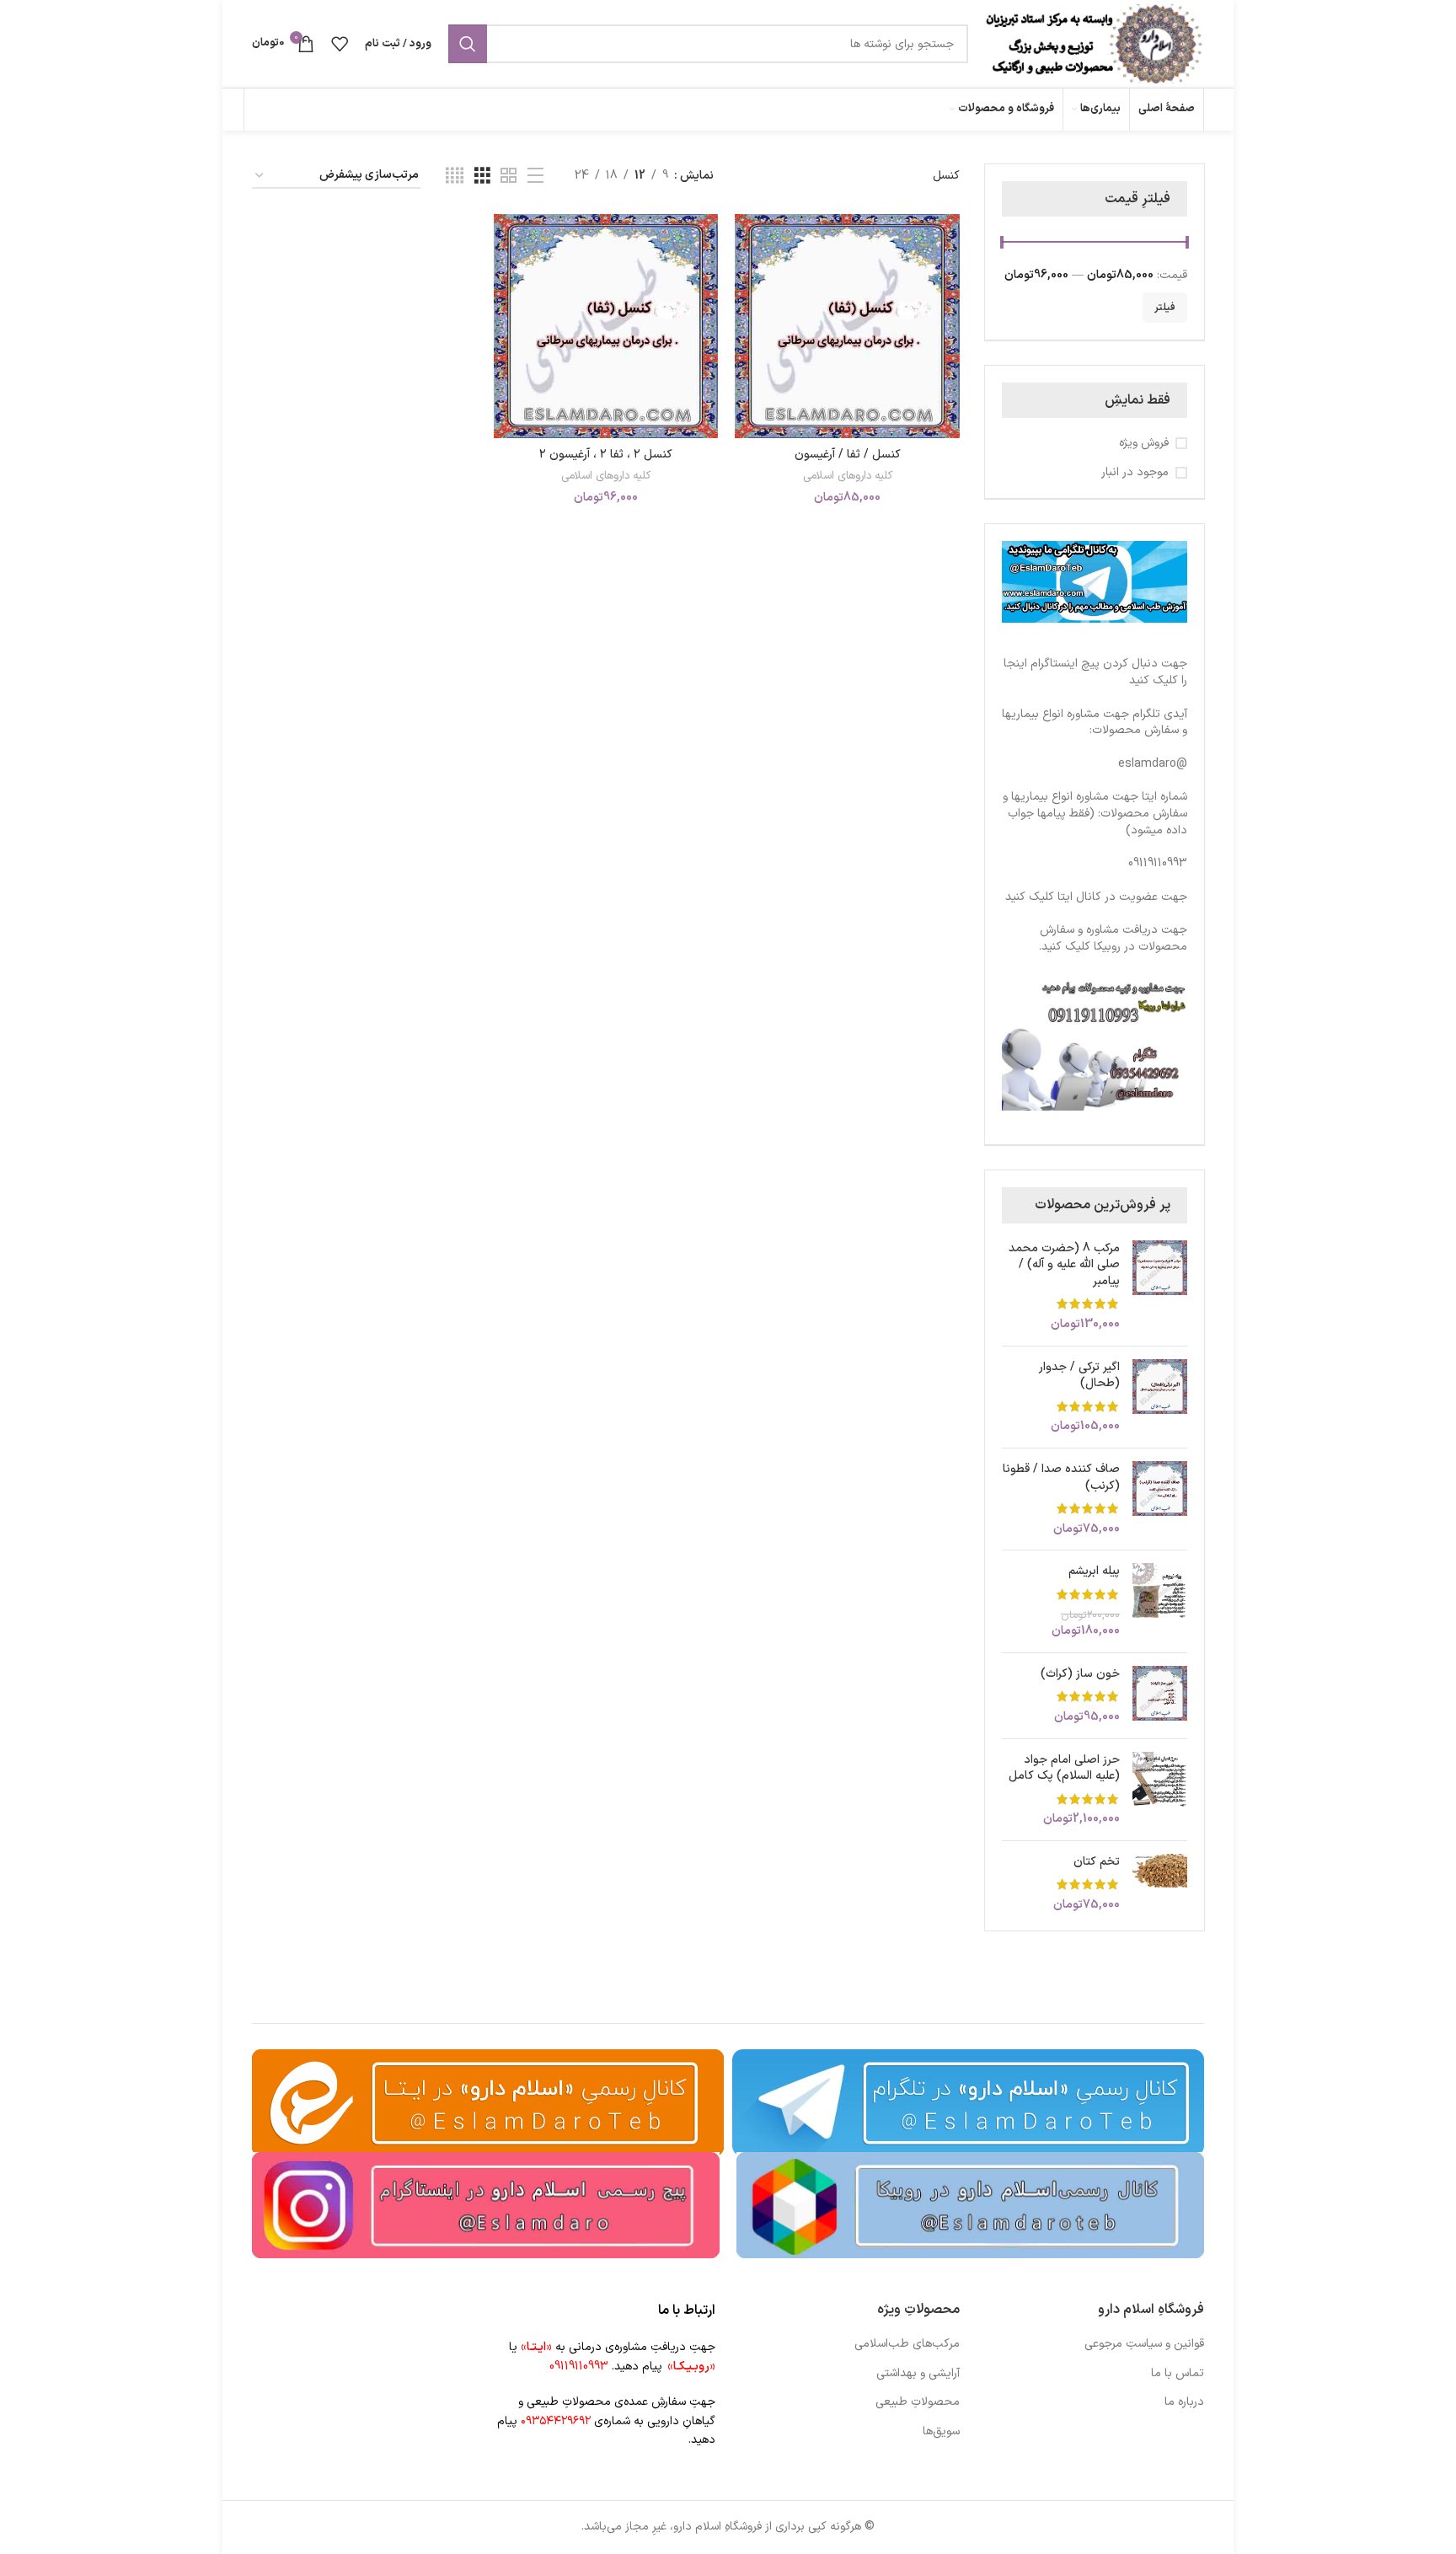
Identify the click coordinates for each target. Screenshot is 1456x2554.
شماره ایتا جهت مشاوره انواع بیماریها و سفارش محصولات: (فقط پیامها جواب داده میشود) (1095, 813)
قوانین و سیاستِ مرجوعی (1144, 2344)
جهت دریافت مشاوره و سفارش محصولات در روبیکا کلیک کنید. (1113, 938)
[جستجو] (468, 44)
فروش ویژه (1144, 443)
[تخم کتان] (1160, 1884)
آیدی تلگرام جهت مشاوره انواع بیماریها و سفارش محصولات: (1095, 723)
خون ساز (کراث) (1080, 1674)
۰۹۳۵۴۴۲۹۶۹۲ (556, 2421)
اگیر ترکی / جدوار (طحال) (1079, 1376)
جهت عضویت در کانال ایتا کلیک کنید (1096, 897)
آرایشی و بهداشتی (918, 2374)
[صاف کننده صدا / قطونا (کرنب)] (1160, 1499)
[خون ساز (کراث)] (1160, 1696)
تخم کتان (1097, 1862)
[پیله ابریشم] (1160, 1601)
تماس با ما (1178, 2374)
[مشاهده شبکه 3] (482, 177)
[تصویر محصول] (606, 327)
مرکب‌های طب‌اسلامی (907, 2344)
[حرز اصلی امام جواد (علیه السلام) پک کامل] (1160, 1790)
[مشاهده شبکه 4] (455, 177)
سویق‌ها (941, 2432)
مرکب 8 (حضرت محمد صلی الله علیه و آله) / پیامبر (1064, 1265)
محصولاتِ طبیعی (918, 2402)
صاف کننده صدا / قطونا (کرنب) (1061, 1478)
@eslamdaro (1153, 764)
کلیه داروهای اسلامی (848, 477)
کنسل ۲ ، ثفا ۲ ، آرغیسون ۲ (606, 455)
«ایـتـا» (536, 2347)
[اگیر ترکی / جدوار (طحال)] (1160, 1397)
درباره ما (1184, 2402)
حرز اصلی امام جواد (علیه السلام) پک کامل (1064, 1768)
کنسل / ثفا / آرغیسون (848, 455)
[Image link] (970, 2205)
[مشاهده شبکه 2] (509, 177)
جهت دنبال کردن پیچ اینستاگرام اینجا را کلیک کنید (1095, 672)
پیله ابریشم (1094, 1571)
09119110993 (1158, 863)
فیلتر (1165, 308)
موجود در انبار (1135, 473)
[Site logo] (1095, 43)
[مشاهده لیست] (535, 177)
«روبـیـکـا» (691, 2367)
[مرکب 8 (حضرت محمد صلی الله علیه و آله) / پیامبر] (1160, 1287)
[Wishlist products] (340, 44)
